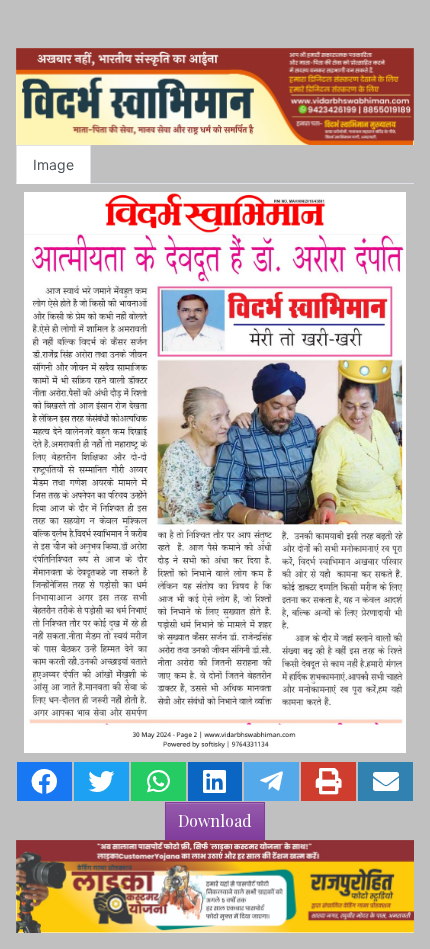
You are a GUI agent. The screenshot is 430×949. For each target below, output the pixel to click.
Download (215, 820)
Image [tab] (53, 164)
